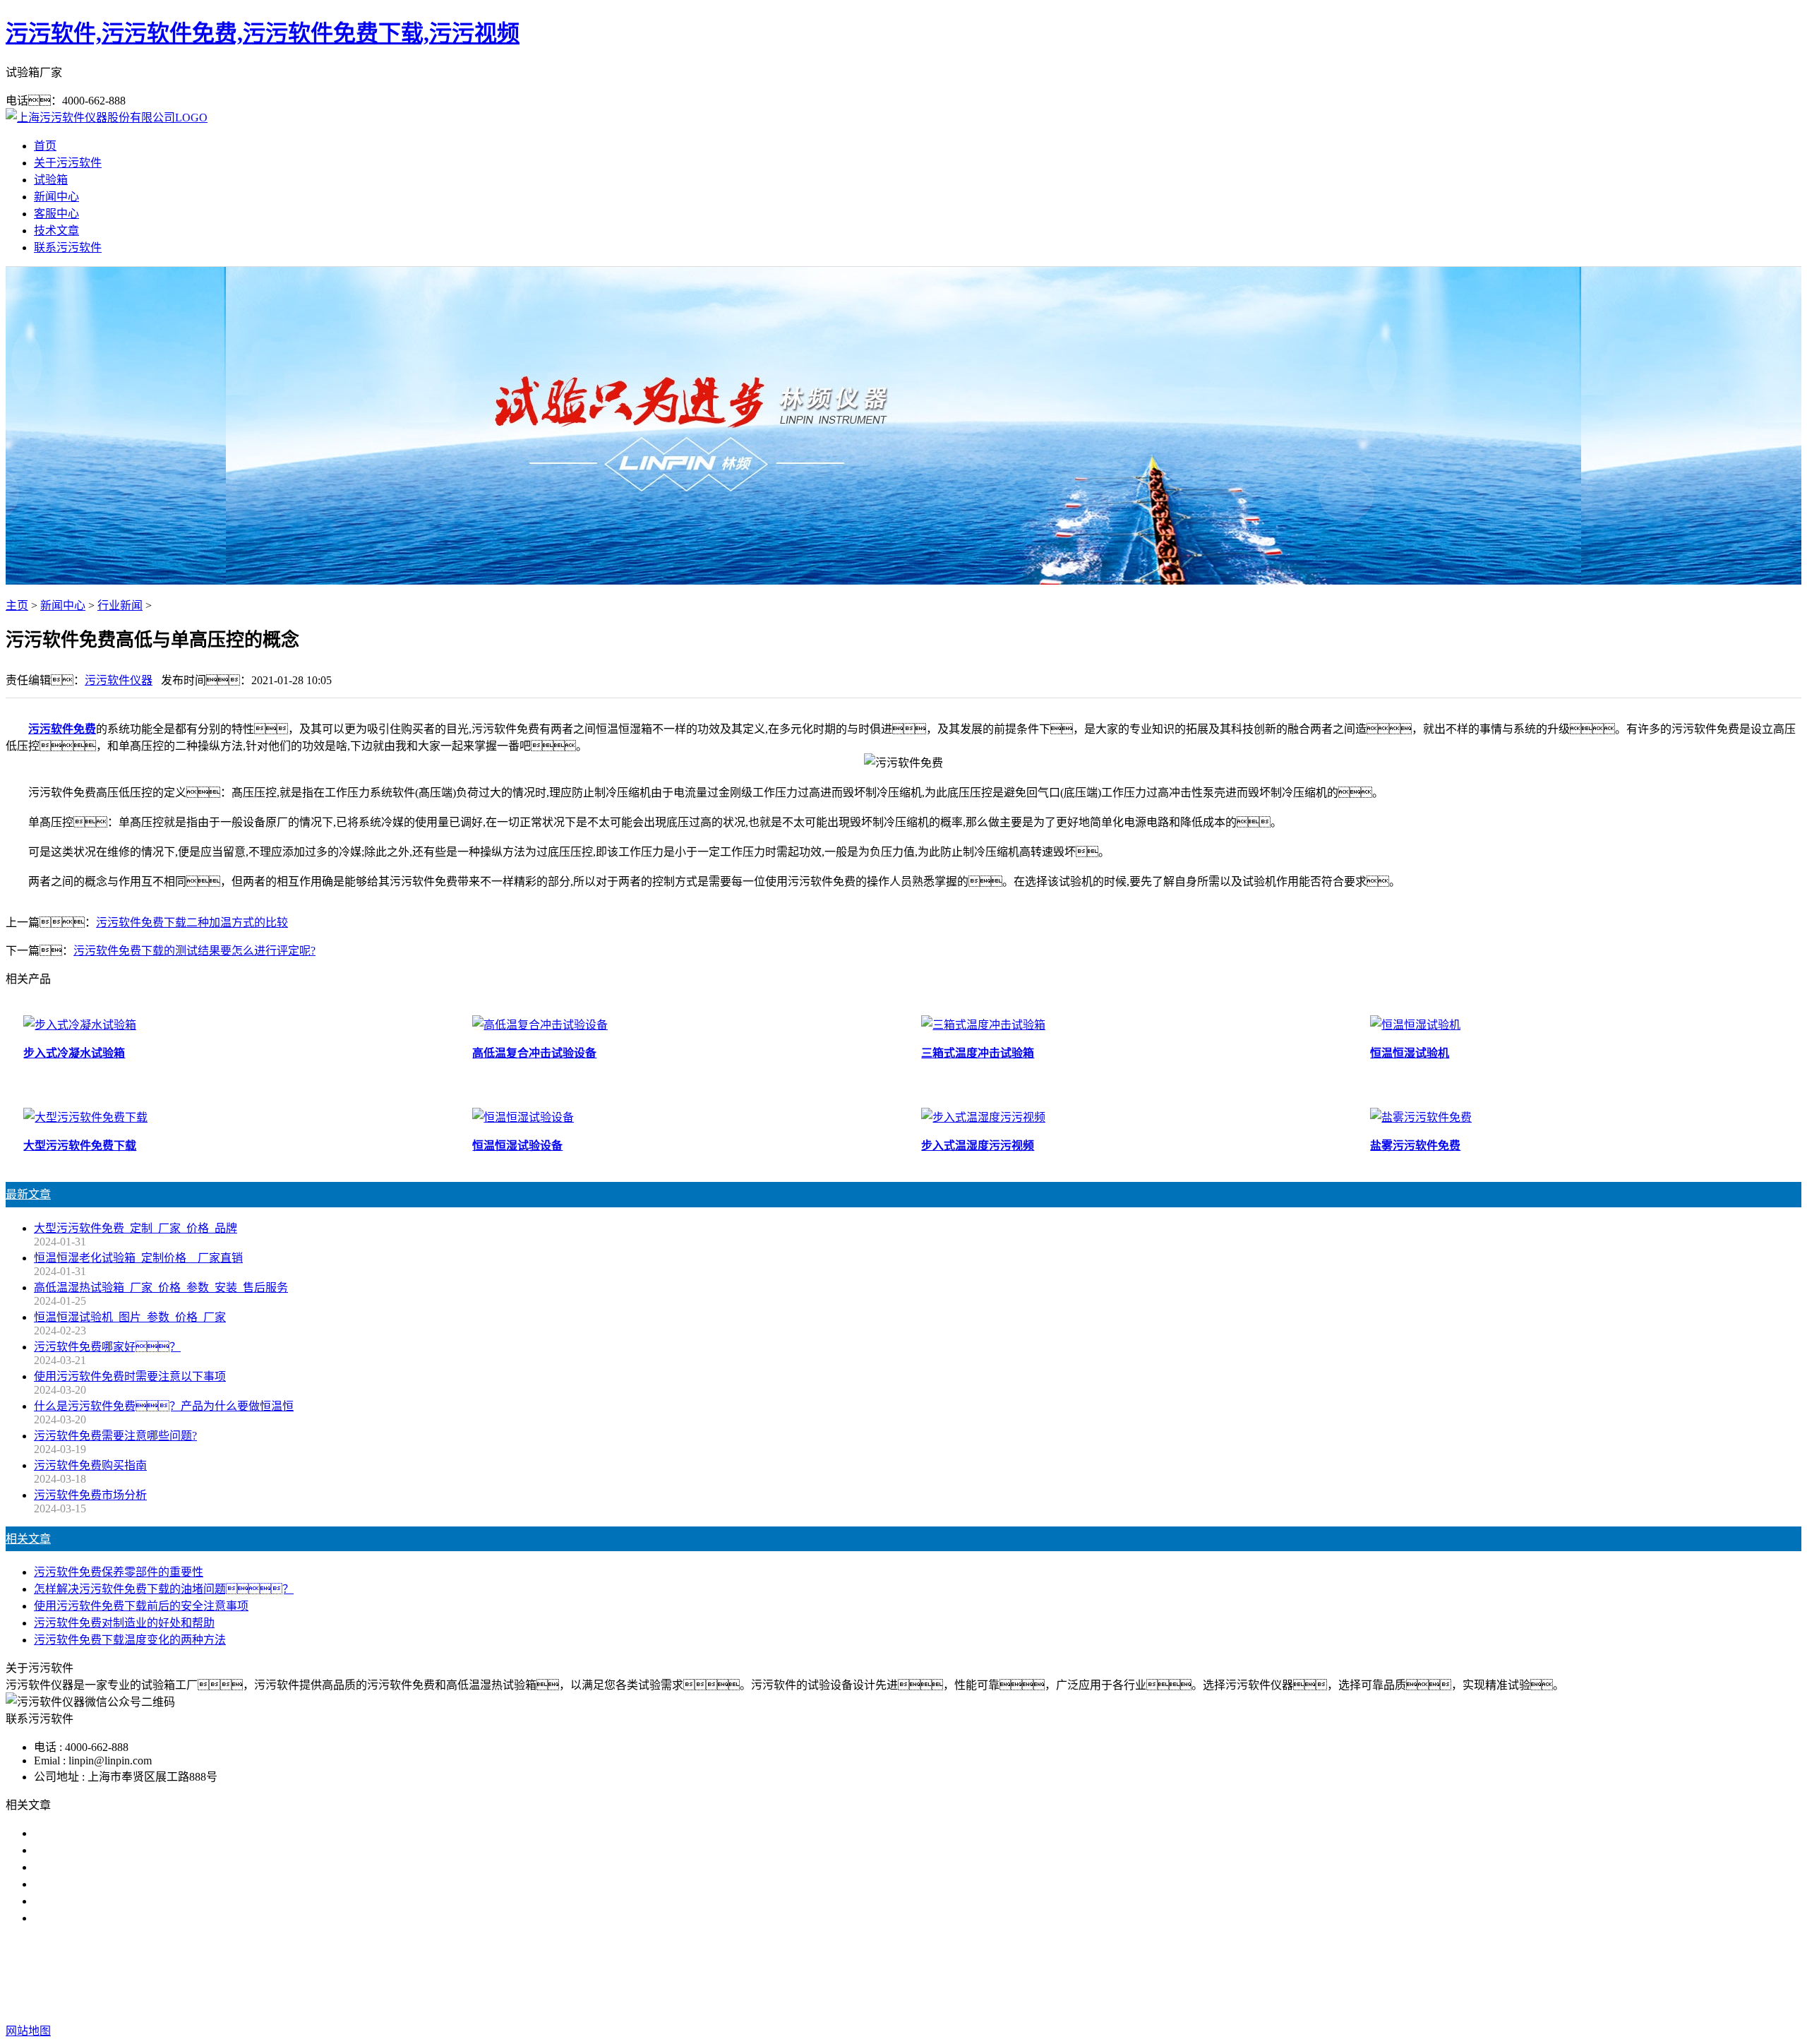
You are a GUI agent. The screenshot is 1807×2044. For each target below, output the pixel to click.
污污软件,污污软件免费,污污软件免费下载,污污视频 (263, 33)
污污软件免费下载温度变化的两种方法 (130, 1640)
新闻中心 (56, 197)
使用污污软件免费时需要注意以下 (119, 1867)
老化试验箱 (981, 1974)
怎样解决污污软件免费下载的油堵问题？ (164, 1589)
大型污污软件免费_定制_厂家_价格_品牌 (136, 1228)
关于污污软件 (68, 163)
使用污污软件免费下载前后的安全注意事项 (141, 1606)
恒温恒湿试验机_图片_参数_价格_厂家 (130, 1317)
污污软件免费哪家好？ (107, 1347)
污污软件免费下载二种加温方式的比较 (192, 922)
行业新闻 (120, 605)
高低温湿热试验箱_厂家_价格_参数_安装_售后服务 (161, 1287)
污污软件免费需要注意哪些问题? (115, 1436)
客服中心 (56, 214)
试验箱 (51, 180)
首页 (45, 146)
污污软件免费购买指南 (90, 1465)
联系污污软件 (68, 247)
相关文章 (28, 1539)
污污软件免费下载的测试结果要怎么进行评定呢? (194, 951)
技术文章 (56, 231)
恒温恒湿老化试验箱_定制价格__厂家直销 (138, 1258)
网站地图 (966, 2003)
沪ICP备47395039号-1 (1124, 2003)
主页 (17, 605)
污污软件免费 (62, 729)
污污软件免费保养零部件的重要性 (119, 1572)
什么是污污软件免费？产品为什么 (147, 1850)
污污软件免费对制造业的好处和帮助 (124, 1623)
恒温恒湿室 (1047, 1974)
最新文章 (28, 1194)
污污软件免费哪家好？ (102, 1833)
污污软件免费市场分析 (90, 1495)
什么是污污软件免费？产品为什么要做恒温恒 (164, 1406)
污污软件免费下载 (898, 1974)
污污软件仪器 (119, 680)
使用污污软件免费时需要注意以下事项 (130, 1376)
